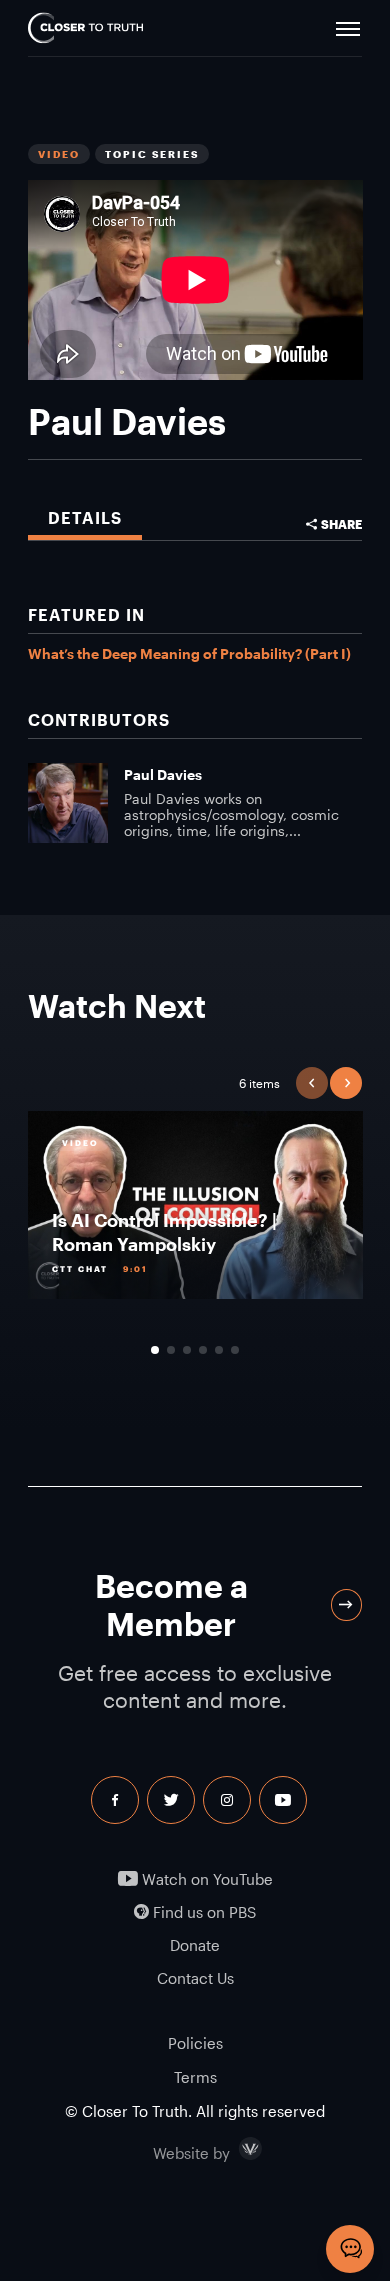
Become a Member (171, 1604)
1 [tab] (155, 1350)
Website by (234, 2149)
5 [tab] (219, 1350)
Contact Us (195, 1978)
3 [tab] (187, 1350)
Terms (195, 2077)
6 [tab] (235, 1350)
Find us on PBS (202, 1912)
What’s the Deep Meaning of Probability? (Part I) (189, 653)
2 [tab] (171, 1350)
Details (85, 517)
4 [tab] (203, 1350)
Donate (195, 1945)
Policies (195, 2043)
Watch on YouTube (205, 1879)
